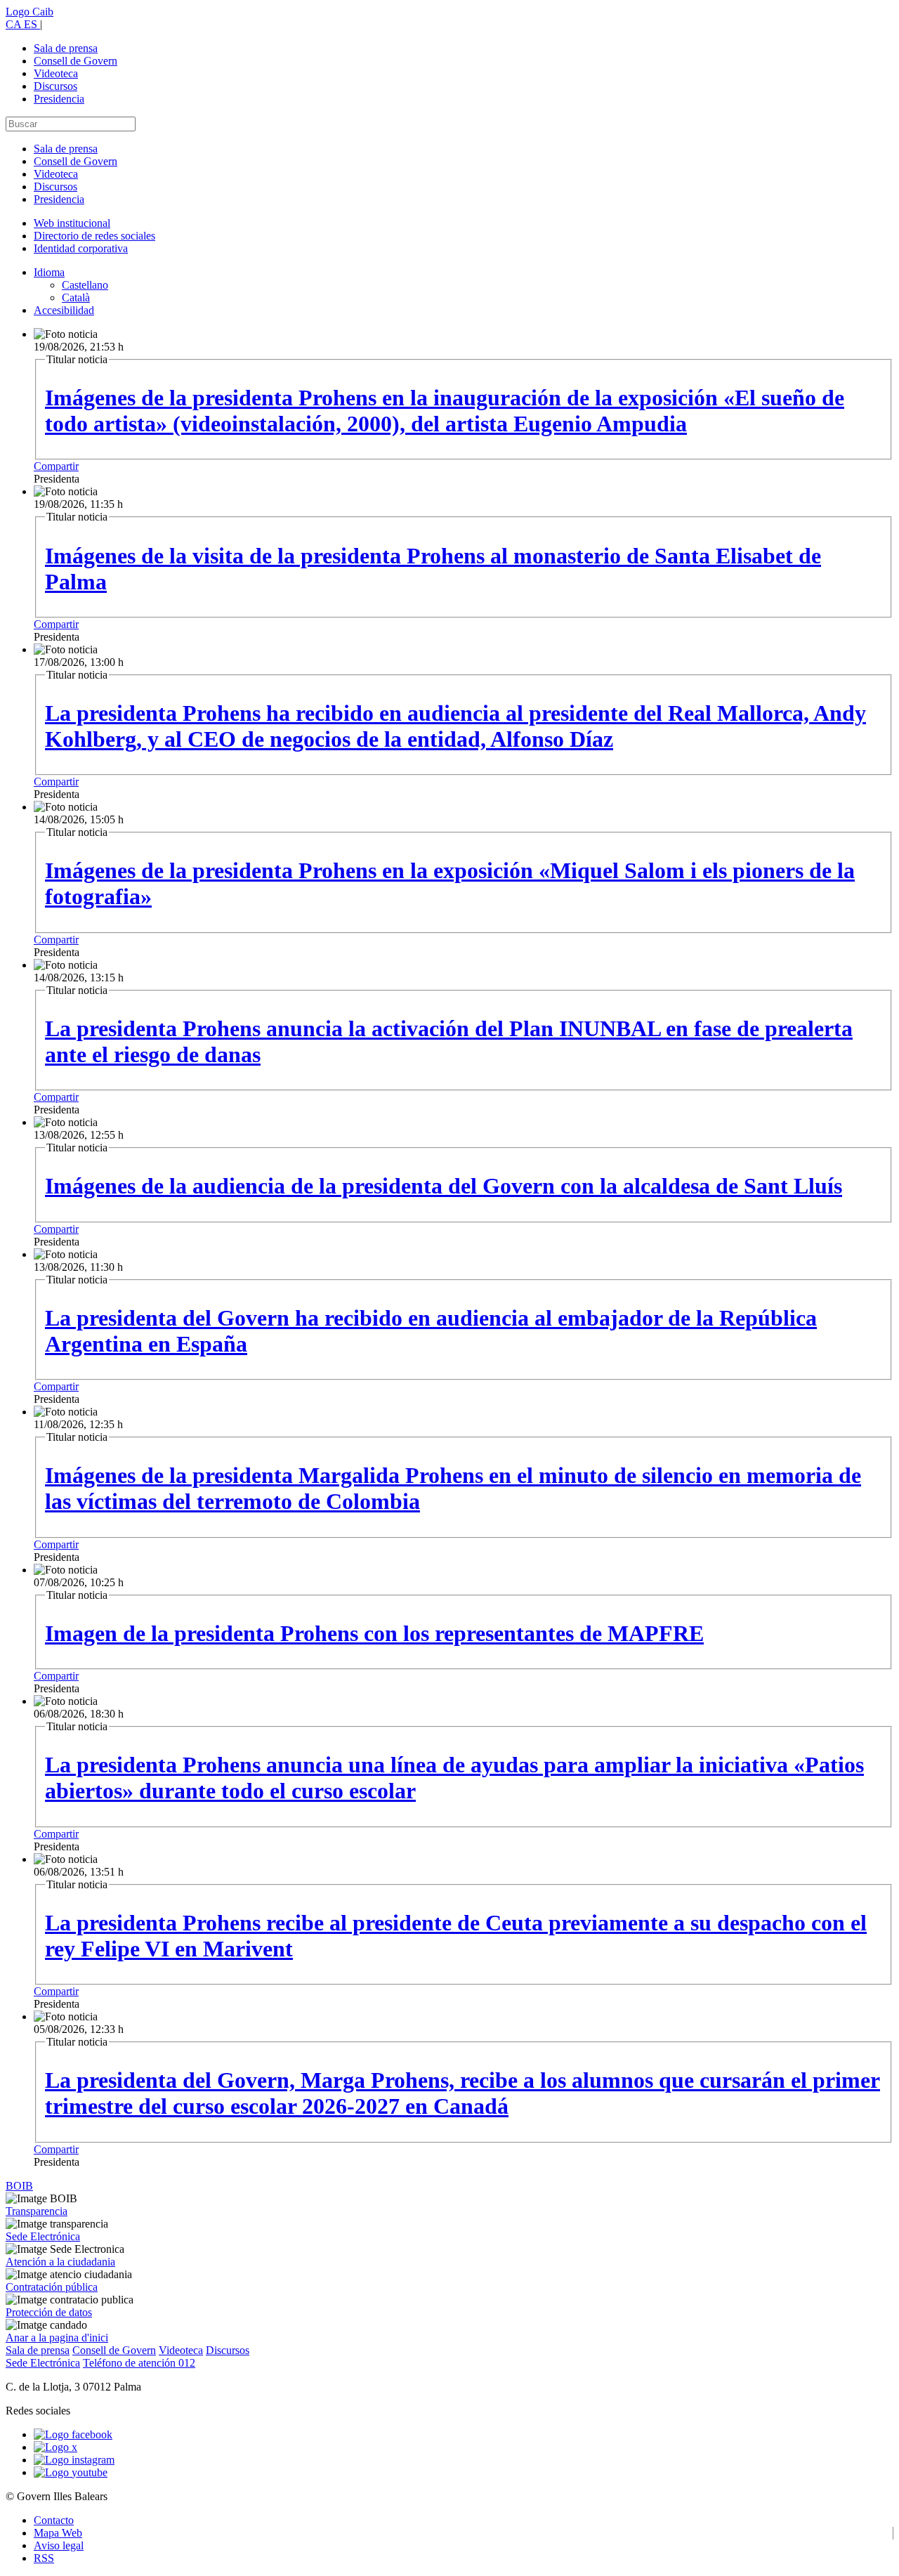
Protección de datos (49, 2312)
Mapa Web (58, 2533)
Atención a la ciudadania (60, 2262)
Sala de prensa (66, 48)
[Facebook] (73, 2434)
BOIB (19, 2186)
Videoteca (56, 73)
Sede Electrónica (43, 2236)
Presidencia (59, 99)
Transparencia (37, 2211)
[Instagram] (74, 2460)
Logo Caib (29, 12)
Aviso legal (59, 2545)
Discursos (55, 86)
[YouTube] (71, 2472)
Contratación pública (52, 2287)
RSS (44, 2558)
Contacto (54, 2520)
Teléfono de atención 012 (139, 2363)
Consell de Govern (76, 61)
